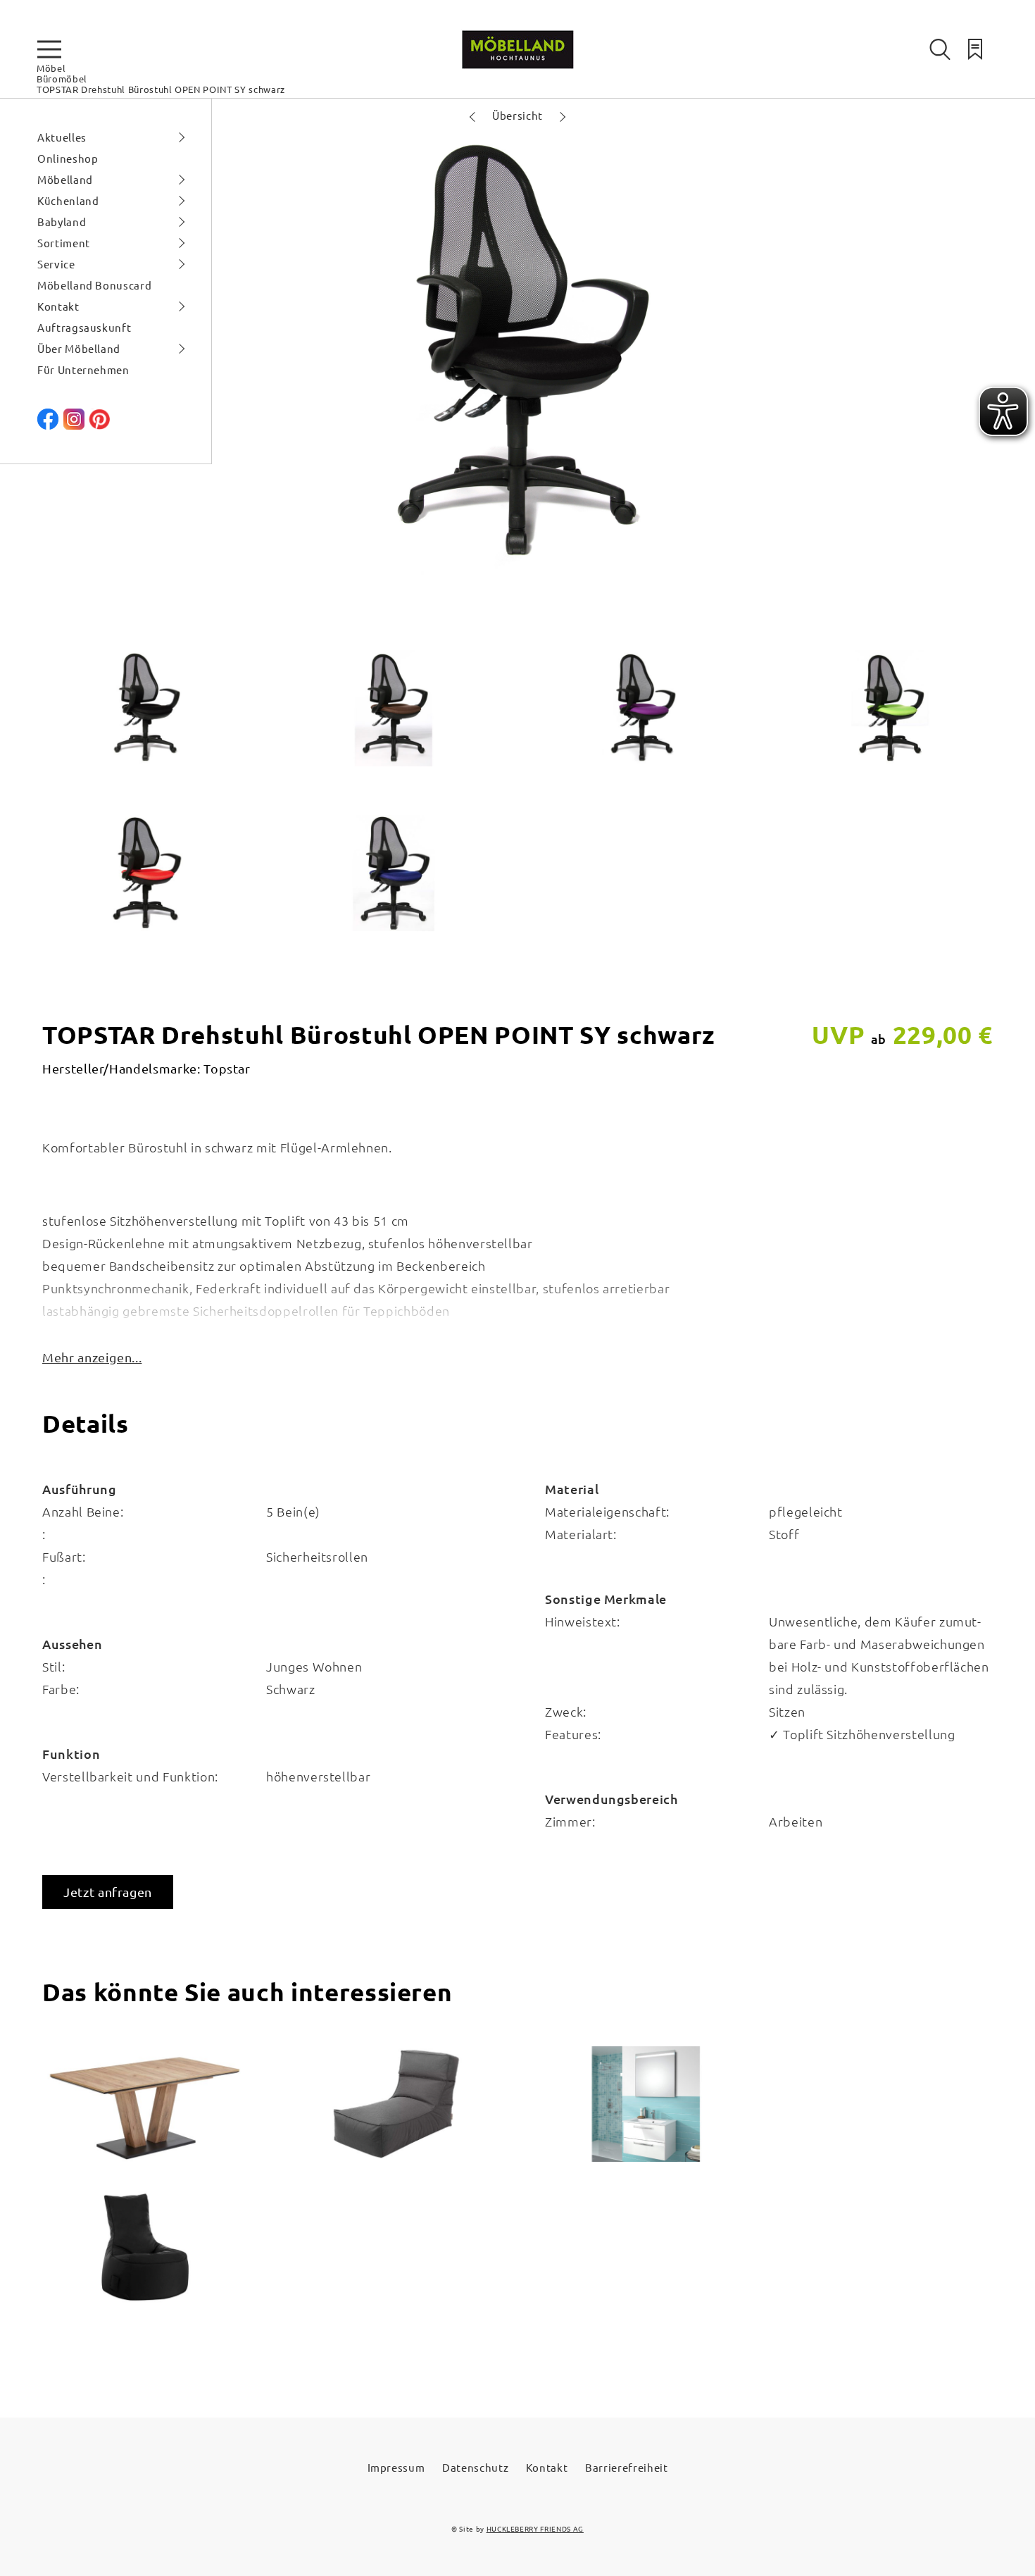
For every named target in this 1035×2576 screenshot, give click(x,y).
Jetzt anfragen (108, 1892)
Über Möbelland (79, 348)
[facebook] (48, 425)
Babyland (62, 222)
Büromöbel (62, 79)
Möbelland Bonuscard (94, 285)
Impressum (396, 2467)
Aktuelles (62, 137)
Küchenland (68, 200)
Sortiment (64, 243)
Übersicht (517, 115)
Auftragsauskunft (84, 327)
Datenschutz (475, 2467)
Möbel (51, 68)
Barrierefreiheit (626, 2467)
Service (56, 264)
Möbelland (65, 179)
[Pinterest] (99, 425)
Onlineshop (68, 158)
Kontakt (58, 306)
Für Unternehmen (83, 369)
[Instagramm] (74, 425)
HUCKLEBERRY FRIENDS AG (535, 2528)
